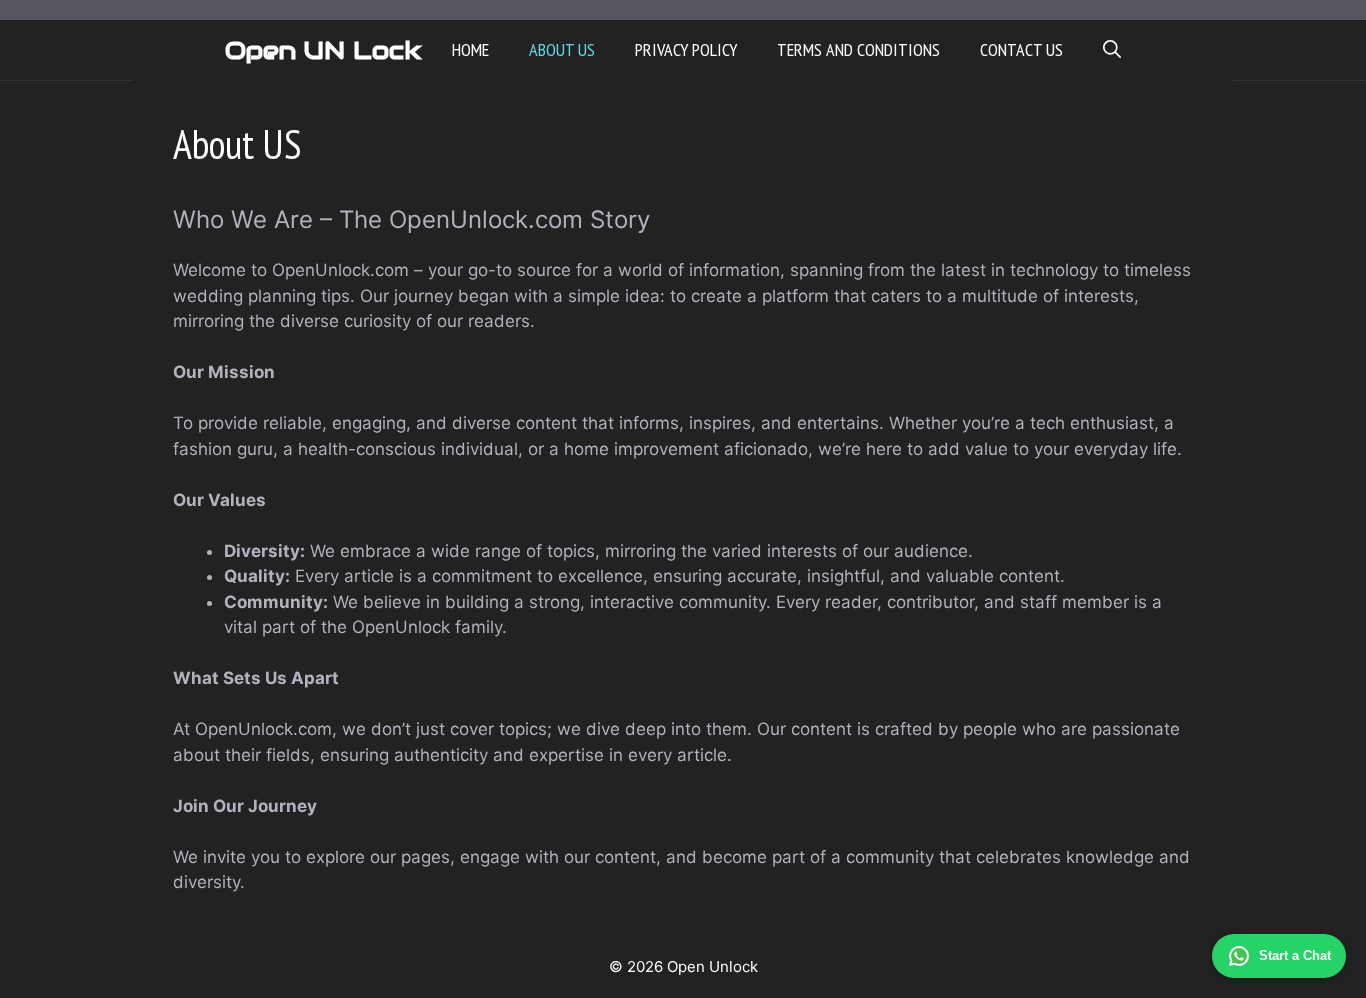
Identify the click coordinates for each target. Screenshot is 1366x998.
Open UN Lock (323, 50)
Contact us (1021, 49)
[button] (1112, 50)
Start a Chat (1295, 955)
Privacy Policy (686, 49)
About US (562, 49)
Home (470, 49)
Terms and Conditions (858, 49)
